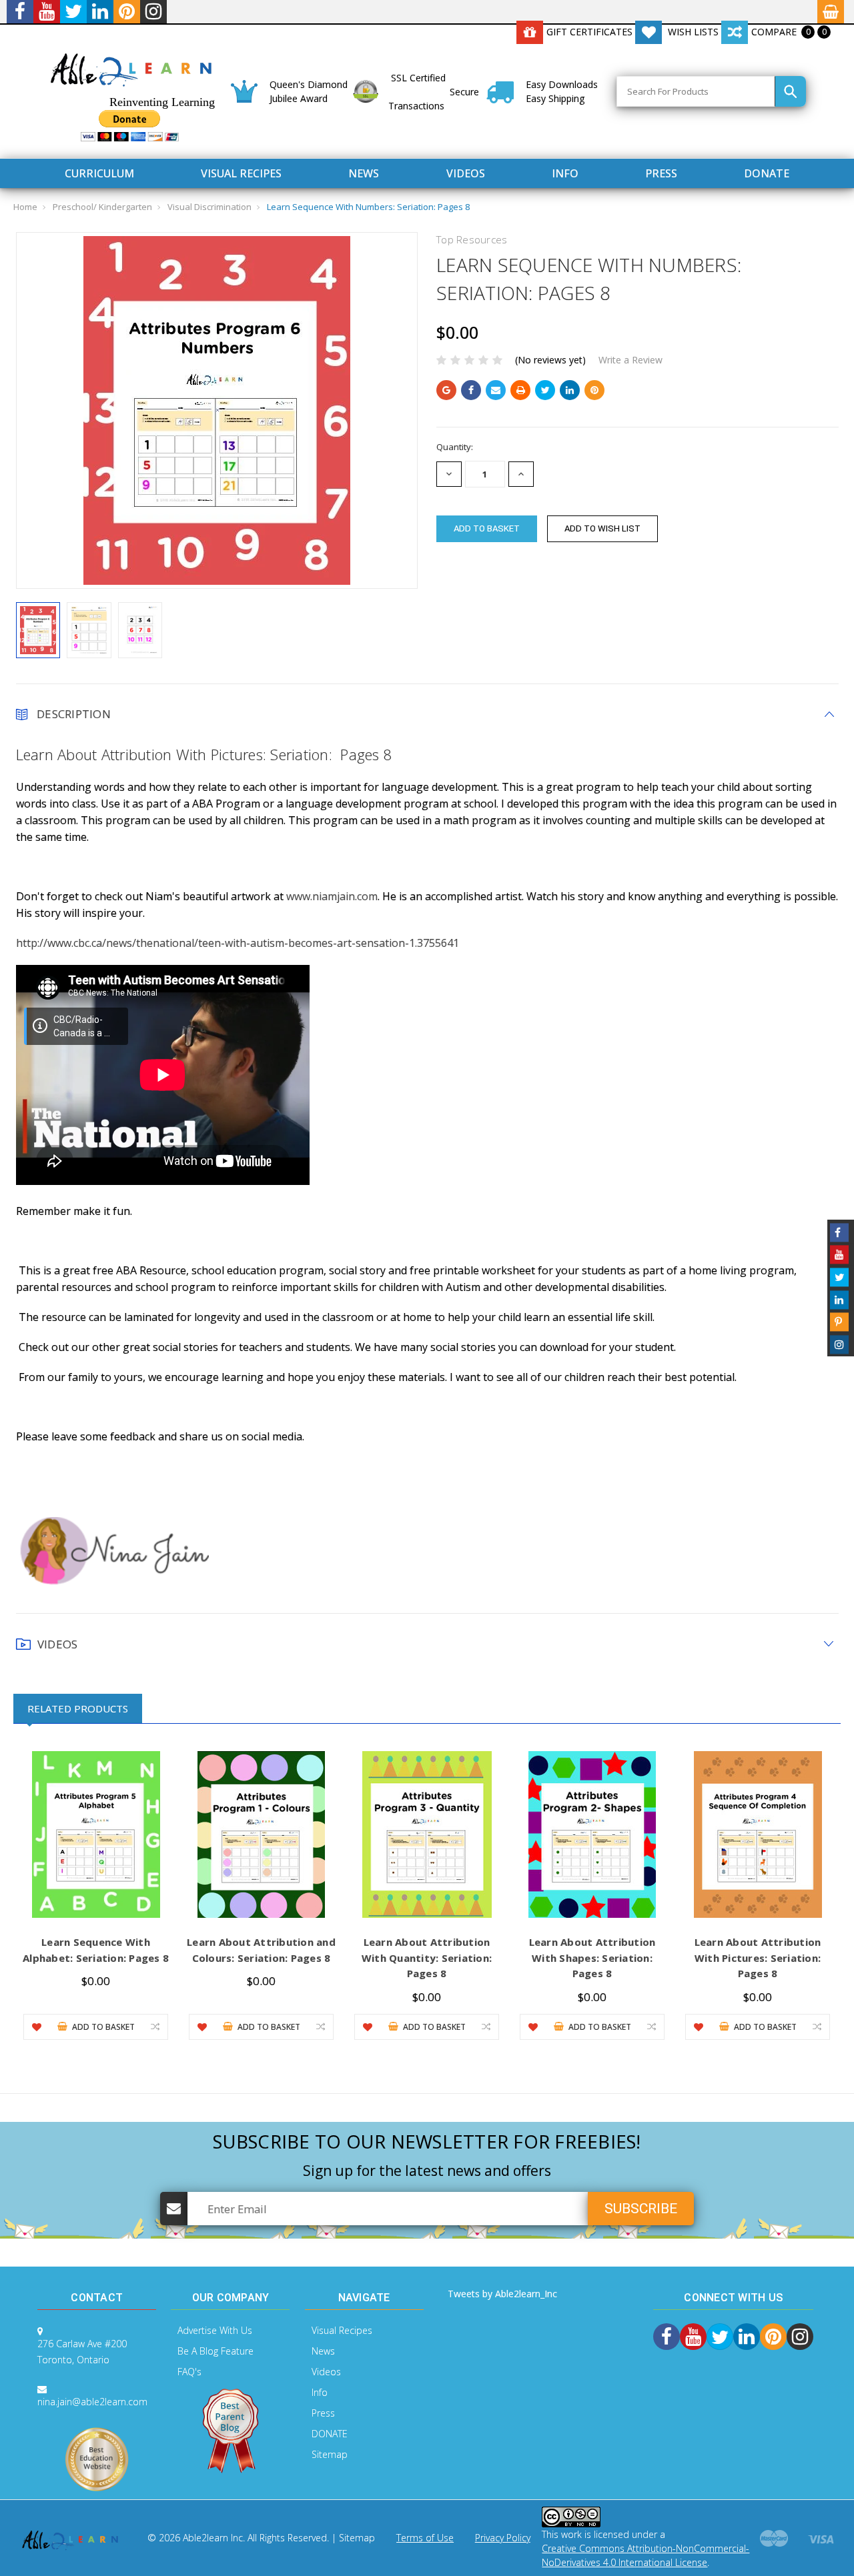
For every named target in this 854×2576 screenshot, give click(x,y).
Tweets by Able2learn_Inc (502, 2294)
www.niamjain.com (332, 896)
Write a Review (630, 360)
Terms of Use (425, 2538)
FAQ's (189, 2372)
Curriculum (99, 173)
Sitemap (330, 2454)
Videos (466, 173)
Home (25, 207)
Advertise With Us (215, 2330)
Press (661, 173)
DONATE (767, 173)
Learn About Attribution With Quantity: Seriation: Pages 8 (427, 1958)
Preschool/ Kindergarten (102, 207)
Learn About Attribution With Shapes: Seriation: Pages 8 (592, 1958)
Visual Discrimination (209, 207)
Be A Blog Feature (216, 2351)
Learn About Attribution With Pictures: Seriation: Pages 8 (758, 1958)
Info (565, 173)
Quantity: (455, 447)
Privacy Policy (503, 2538)
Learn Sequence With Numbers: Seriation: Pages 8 (368, 207)
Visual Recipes (241, 173)
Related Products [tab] (78, 1708)
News (364, 173)
